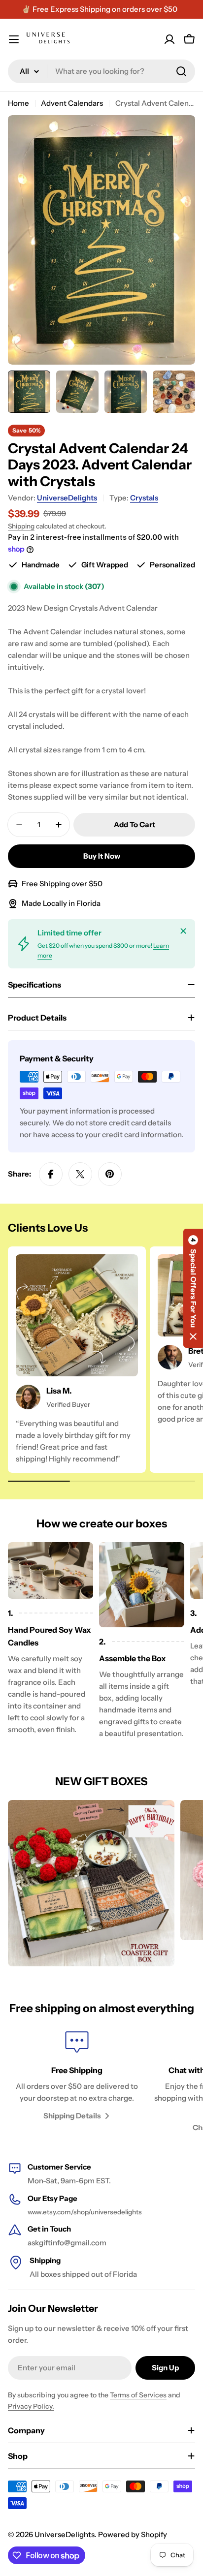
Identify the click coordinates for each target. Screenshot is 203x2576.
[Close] (183, 931)
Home (18, 103)
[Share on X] (80, 1174)
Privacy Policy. (31, 2406)
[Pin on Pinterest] (110, 1174)
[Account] (169, 39)
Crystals (144, 498)
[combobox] (101, 71)
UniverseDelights (67, 498)
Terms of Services (138, 2395)
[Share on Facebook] (51, 1174)
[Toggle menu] (14, 39)
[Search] (181, 71)
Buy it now (102, 856)
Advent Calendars (72, 103)
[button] (193, 1288)
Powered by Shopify (133, 2534)
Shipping (21, 526)
